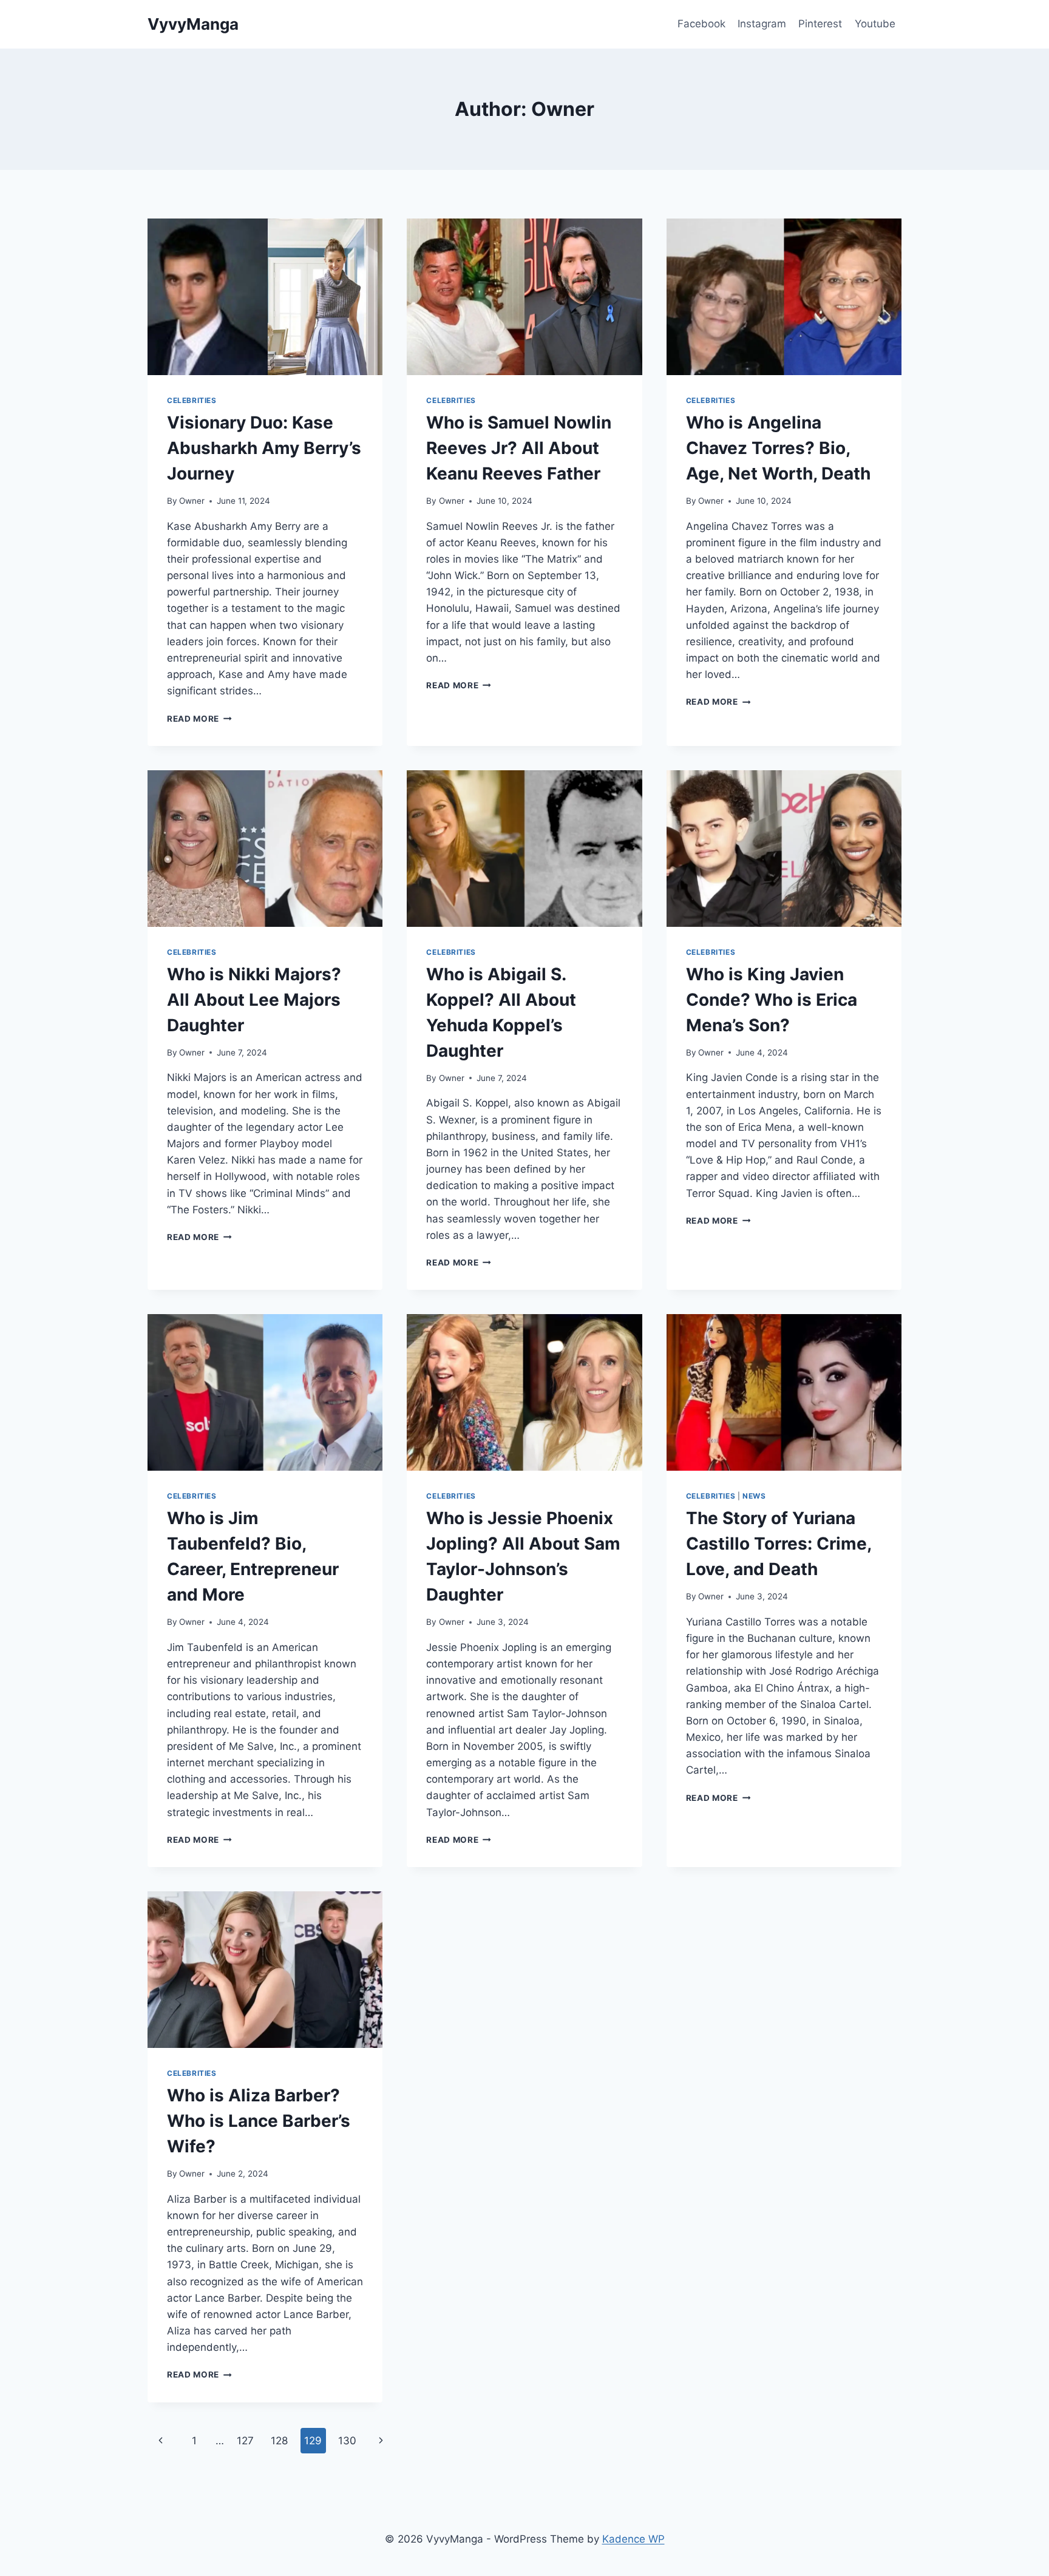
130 (347, 2441)
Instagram (762, 24)
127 (245, 2441)
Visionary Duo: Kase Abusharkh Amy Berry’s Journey (264, 448)
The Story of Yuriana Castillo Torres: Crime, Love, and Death (779, 1544)
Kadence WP (633, 2539)
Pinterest (820, 24)
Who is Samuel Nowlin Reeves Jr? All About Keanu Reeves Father (519, 448)
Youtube (875, 24)
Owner (192, 501)
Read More (199, 719)
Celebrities (192, 400)
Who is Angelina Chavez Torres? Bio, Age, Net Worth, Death (778, 448)
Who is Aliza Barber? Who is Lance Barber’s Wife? (259, 2121)
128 (279, 2441)
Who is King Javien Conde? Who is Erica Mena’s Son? (772, 1000)
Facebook (701, 24)
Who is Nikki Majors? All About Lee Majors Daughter (254, 1000)
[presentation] (265, 297)
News (754, 1496)
